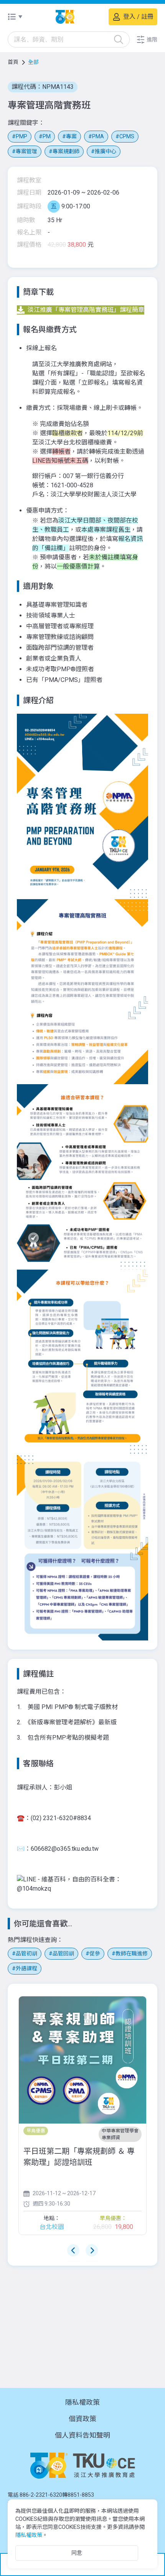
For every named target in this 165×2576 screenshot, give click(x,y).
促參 (95, 1953)
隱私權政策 (82, 2402)
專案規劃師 (66, 151)
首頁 (13, 62)
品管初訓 (26, 1953)
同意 (77, 2553)
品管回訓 (63, 1953)
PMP (21, 136)
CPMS (127, 136)
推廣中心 (106, 151)
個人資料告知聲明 (82, 2435)
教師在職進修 (132, 1953)
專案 (71, 136)
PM (47, 136)
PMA (98, 136)
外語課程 (26, 1968)
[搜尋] (119, 39)
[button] (147, 39)
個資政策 (82, 2419)
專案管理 (26, 151)
